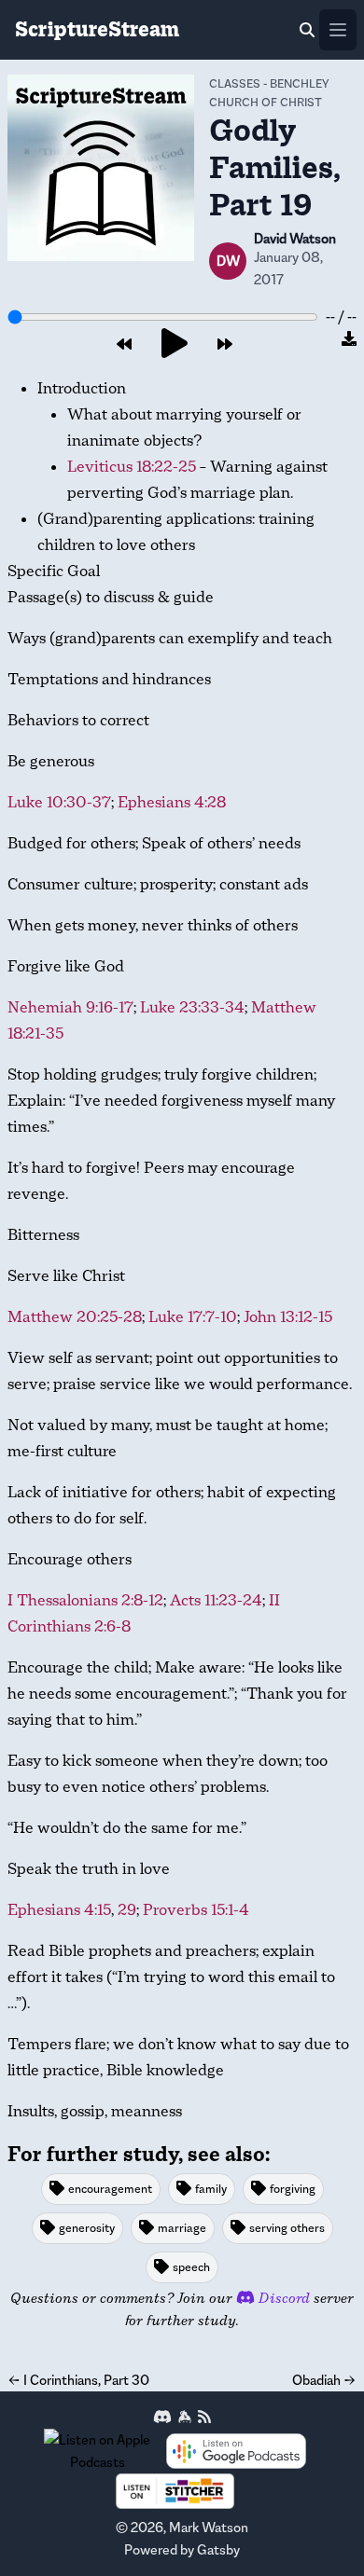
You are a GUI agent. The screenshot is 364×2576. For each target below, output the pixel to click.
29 (127, 1910)
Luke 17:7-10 (193, 1317)
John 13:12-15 (288, 1317)
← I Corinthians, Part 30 (78, 2380)
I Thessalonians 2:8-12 (85, 1600)
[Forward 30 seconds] (225, 345)
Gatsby (218, 2549)
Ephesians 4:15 (59, 1910)
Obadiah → (324, 2380)
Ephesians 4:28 (172, 802)
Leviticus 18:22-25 (132, 467)
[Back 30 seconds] (124, 345)
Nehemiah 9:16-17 (70, 1007)
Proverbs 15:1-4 (196, 1910)
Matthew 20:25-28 (75, 1317)
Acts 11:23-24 (216, 1600)
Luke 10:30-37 (59, 802)
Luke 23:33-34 (192, 1007)
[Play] (175, 344)
